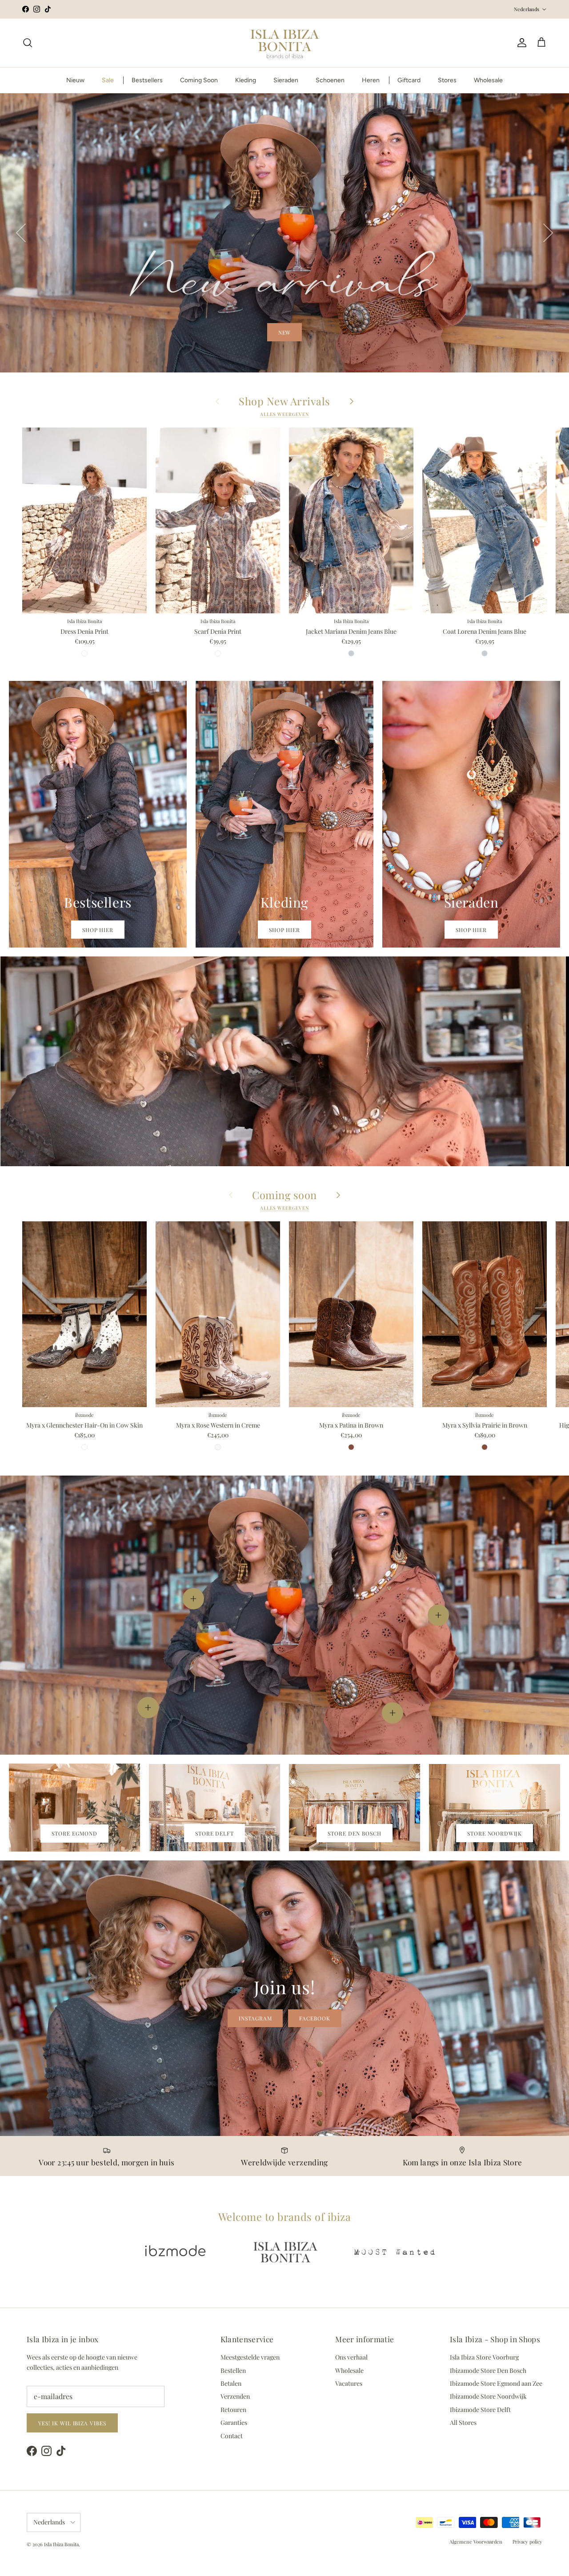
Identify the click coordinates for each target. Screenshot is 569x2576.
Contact (232, 2436)
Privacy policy (527, 2542)
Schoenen (330, 80)
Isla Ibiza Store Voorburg (484, 2357)
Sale (108, 80)
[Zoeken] (28, 43)
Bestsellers (147, 80)
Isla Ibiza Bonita (61, 2544)
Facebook (315, 2018)
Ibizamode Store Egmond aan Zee (496, 2383)
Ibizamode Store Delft (480, 2410)
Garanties (234, 2422)
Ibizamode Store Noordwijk (488, 2396)
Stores (447, 80)
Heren (371, 80)
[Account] (520, 43)
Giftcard (409, 80)
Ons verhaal (351, 2357)
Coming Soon (199, 80)
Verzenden (235, 2396)
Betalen (231, 2383)
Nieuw (75, 80)
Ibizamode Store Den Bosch (488, 2370)
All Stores (463, 2422)
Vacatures (349, 2383)
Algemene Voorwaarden (476, 2542)
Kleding (246, 80)
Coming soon (284, 1195)
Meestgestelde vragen (250, 2357)
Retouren (233, 2410)
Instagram (255, 2018)
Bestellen (233, 2370)
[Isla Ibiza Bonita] (285, 43)
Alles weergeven (284, 414)
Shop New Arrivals (284, 401)
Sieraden (286, 80)
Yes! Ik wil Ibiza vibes (72, 2423)
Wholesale (488, 80)
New (285, 332)
